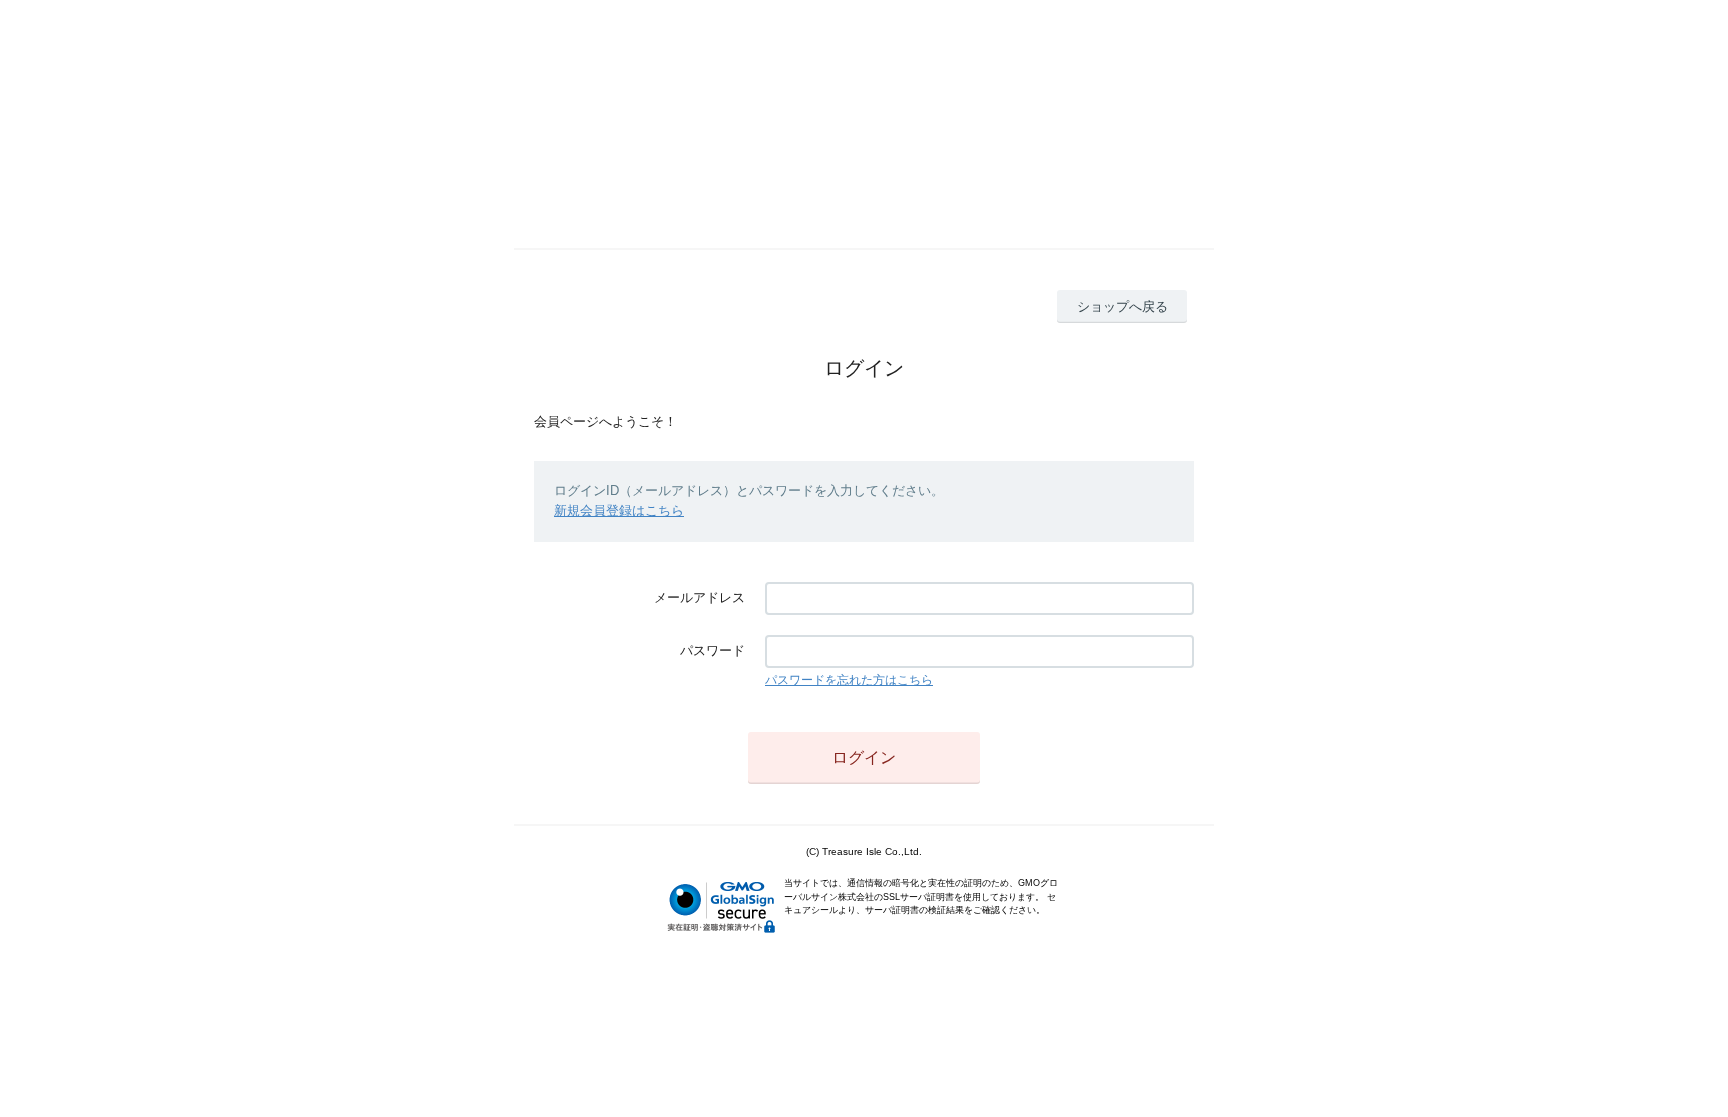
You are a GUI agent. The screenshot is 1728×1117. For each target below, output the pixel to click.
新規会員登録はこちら (619, 510)
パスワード (712, 650)
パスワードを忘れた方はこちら (849, 680)
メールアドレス (699, 597)
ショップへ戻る (1122, 306)
